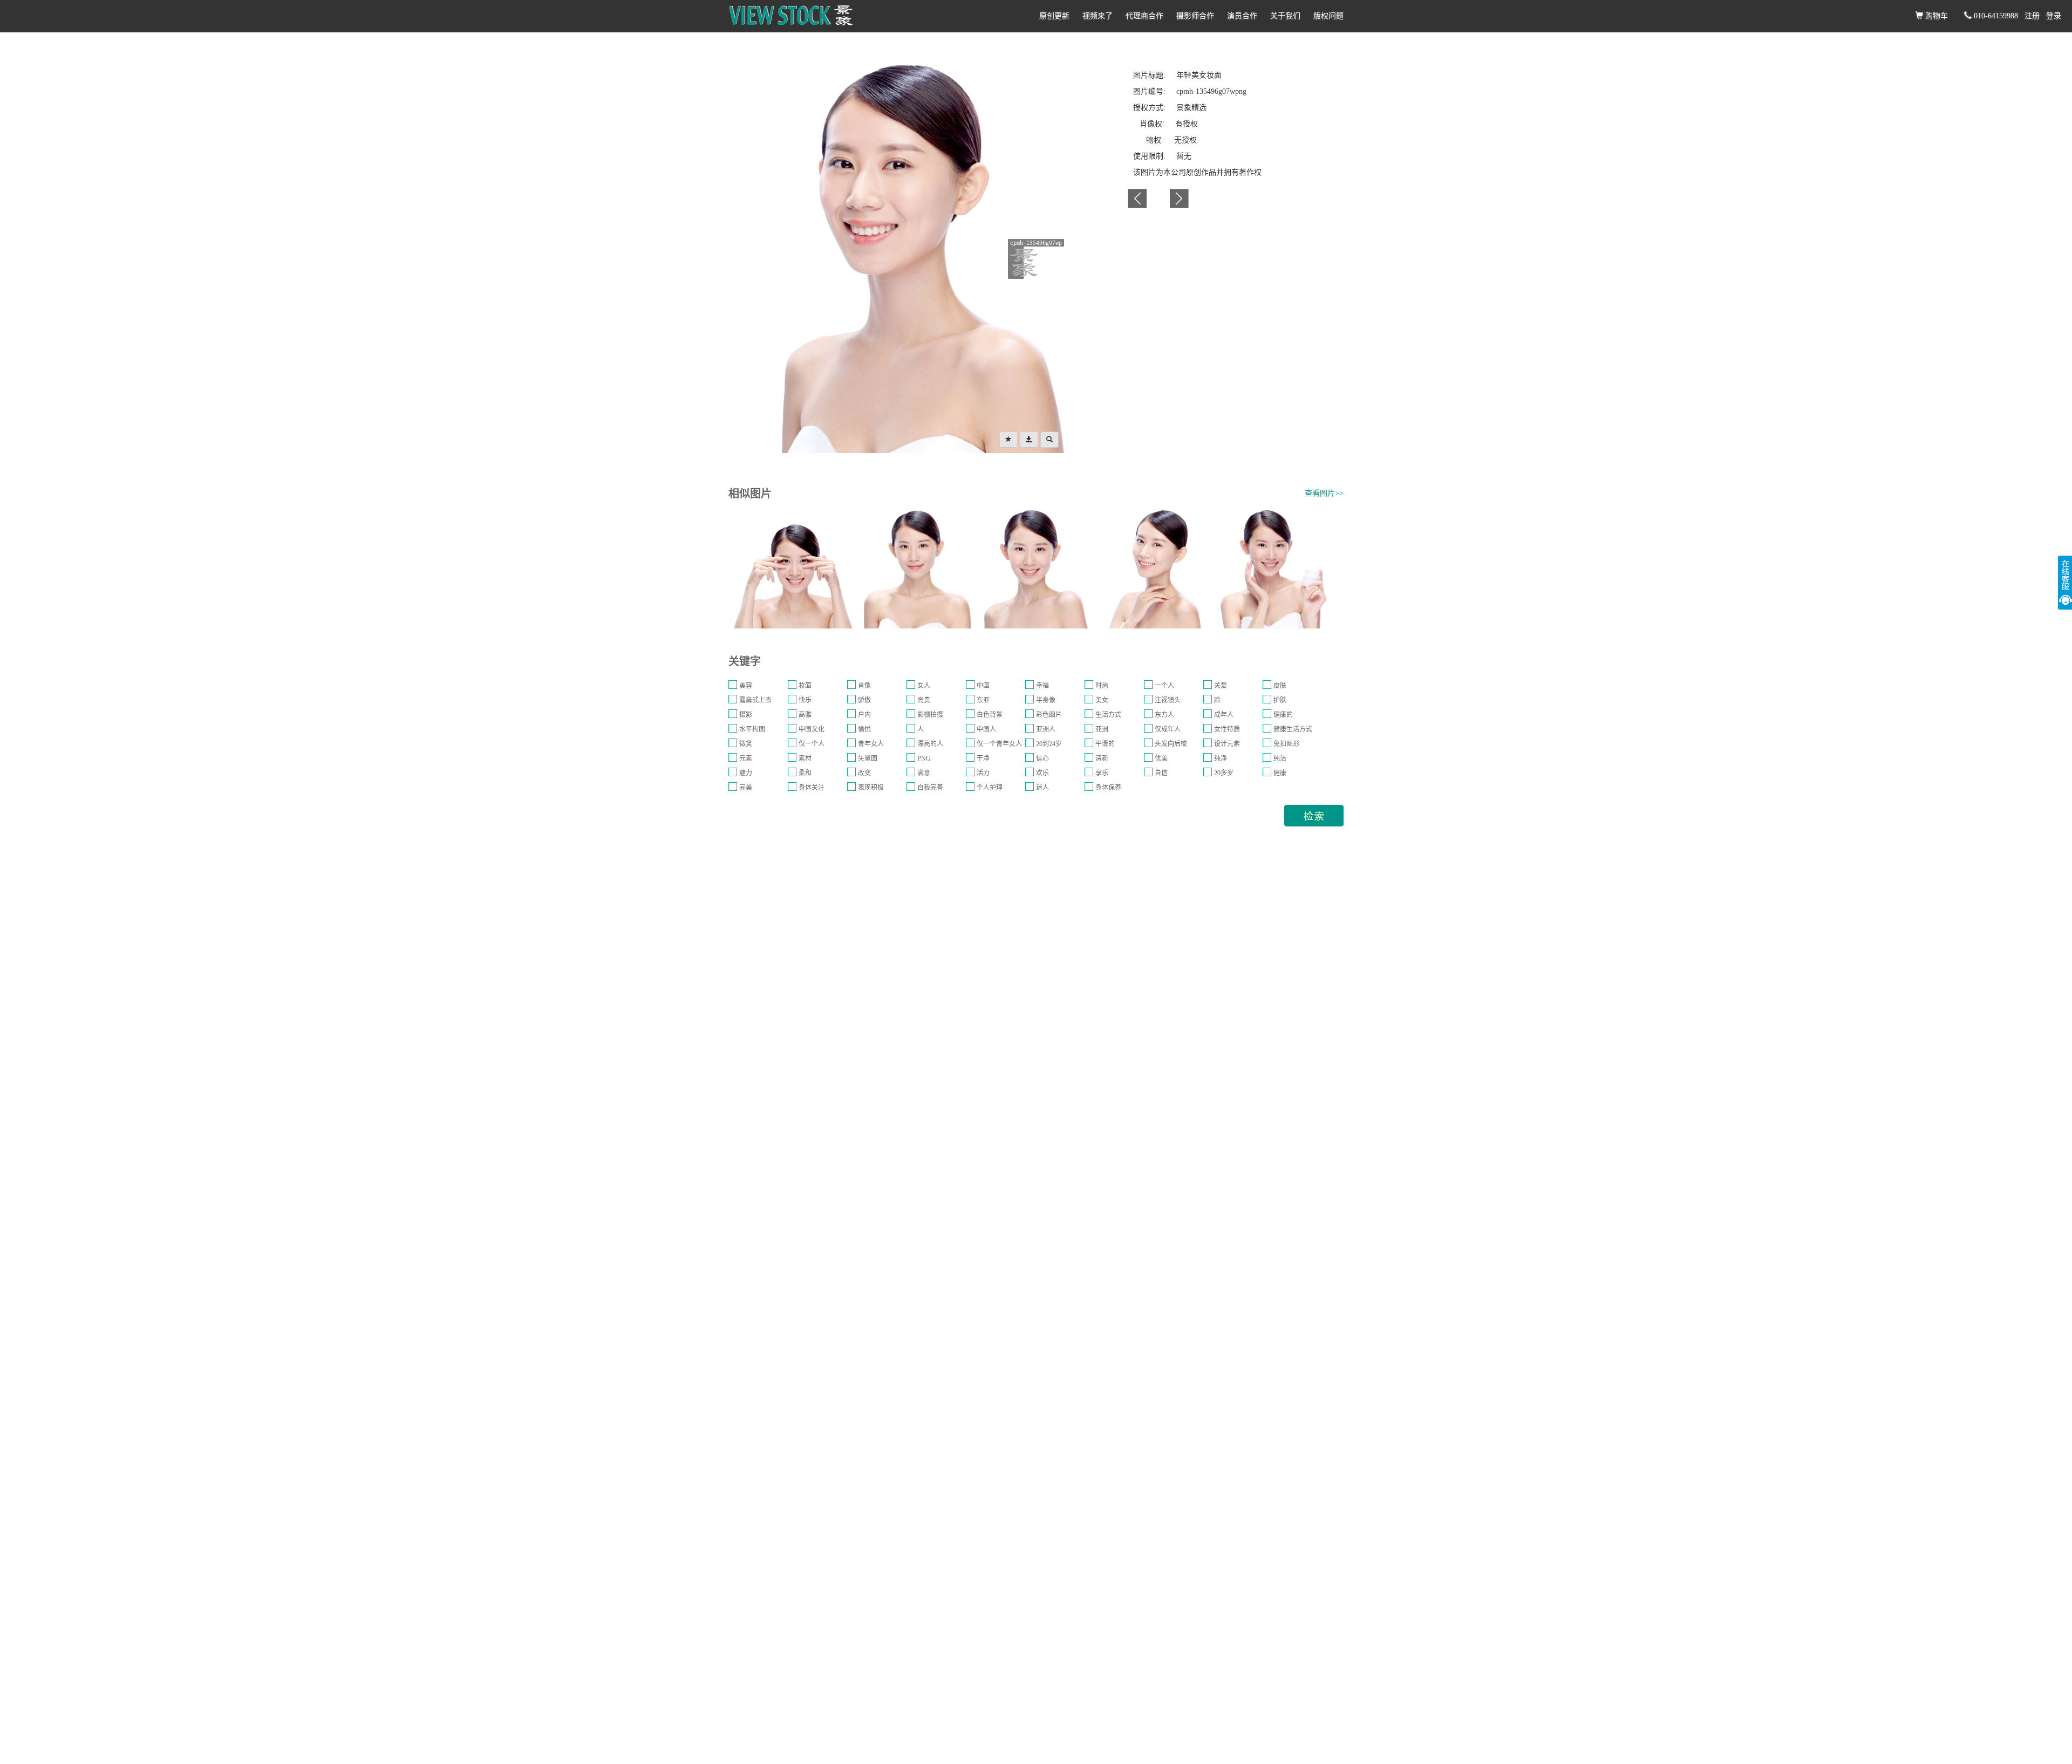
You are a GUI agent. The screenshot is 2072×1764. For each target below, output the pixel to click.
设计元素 (1227, 744)
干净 (983, 758)
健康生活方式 (1293, 729)
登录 (2054, 16)
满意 (924, 773)
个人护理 (990, 788)
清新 (1102, 758)
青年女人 (871, 744)
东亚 (983, 700)
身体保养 (1108, 788)
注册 (2032, 16)
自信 (1161, 773)
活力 (983, 773)
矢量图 (868, 758)
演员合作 (1242, 16)
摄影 (746, 715)
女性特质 (1227, 729)
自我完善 (930, 788)
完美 (746, 788)
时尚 (1102, 686)
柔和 (805, 773)
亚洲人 (1046, 729)
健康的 (1283, 715)
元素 (746, 758)
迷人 (1042, 788)
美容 (746, 686)
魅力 (746, 773)
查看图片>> (1324, 493)
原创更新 (1054, 16)
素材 (805, 758)
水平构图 (752, 729)
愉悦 (864, 729)
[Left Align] (1008, 440)
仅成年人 (1168, 729)
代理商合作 (1144, 16)
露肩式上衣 (755, 700)
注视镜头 (1168, 700)
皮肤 (1280, 686)
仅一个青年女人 (999, 744)
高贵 (924, 700)
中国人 (986, 729)
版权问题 (1328, 16)
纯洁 (1280, 758)
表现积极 (871, 788)
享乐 (1102, 773)
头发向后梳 (1171, 744)
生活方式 (1108, 715)
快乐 (805, 700)
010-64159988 (1995, 16)
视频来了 (1098, 16)
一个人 (1164, 686)
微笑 (746, 744)
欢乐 (1042, 773)
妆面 (805, 686)
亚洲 (1102, 729)
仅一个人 (812, 744)
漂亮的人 (930, 744)
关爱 (1221, 686)
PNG (924, 758)
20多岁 (1224, 773)
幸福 (1042, 686)
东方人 (1164, 715)
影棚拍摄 (930, 715)
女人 (924, 686)
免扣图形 (1286, 744)
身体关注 (812, 788)
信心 (1042, 758)
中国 (983, 686)
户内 (864, 715)
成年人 (1224, 715)
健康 (1280, 773)
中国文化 (812, 729)
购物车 (1935, 16)
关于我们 (1285, 16)
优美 (1161, 758)
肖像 (864, 686)
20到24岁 (1049, 744)
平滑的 (1105, 744)
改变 (864, 773)
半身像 (1046, 700)
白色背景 (990, 715)
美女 (1102, 700)
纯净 (1221, 758)
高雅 (805, 715)
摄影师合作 (1195, 16)
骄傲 (864, 700)
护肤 (1280, 700)
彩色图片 (1049, 715)
